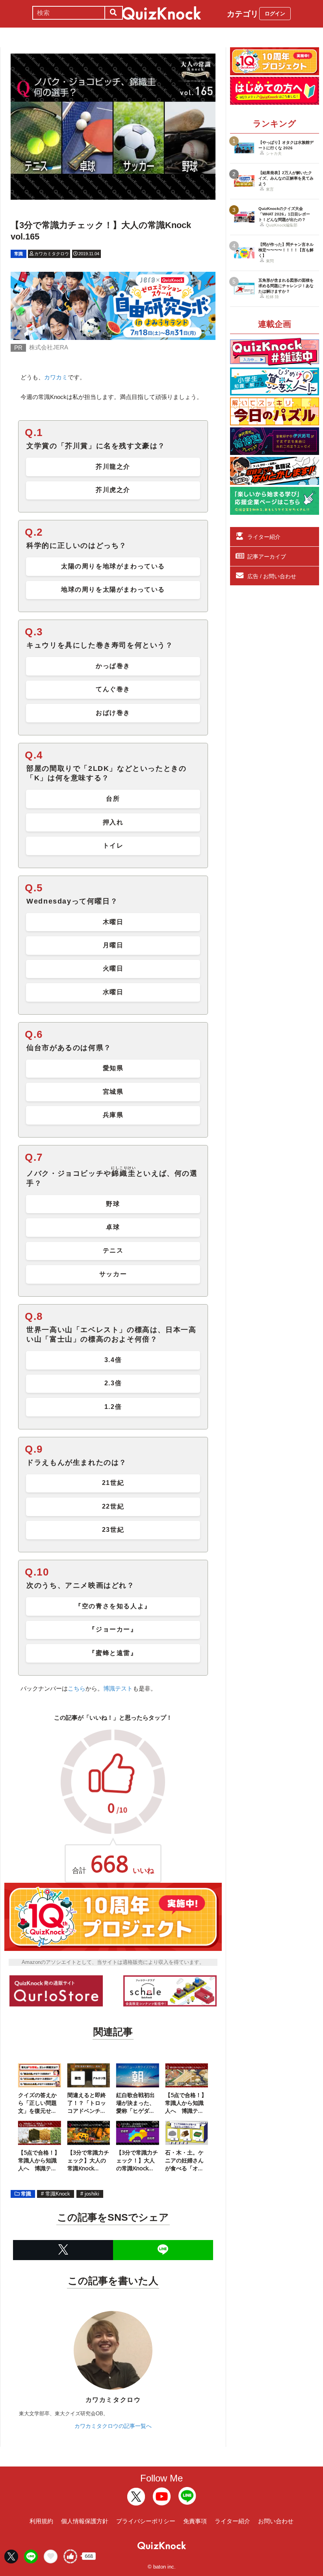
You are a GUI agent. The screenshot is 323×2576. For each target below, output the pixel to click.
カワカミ (56, 377)
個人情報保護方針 (85, 2521)
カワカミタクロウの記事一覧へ (113, 2426)
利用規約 (41, 2521)
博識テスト (118, 1688)
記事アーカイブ (267, 557)
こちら (77, 1688)
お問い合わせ (276, 2521)
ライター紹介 (264, 537)
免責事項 (195, 2521)
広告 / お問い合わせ (272, 576)
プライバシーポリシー (146, 2521)
